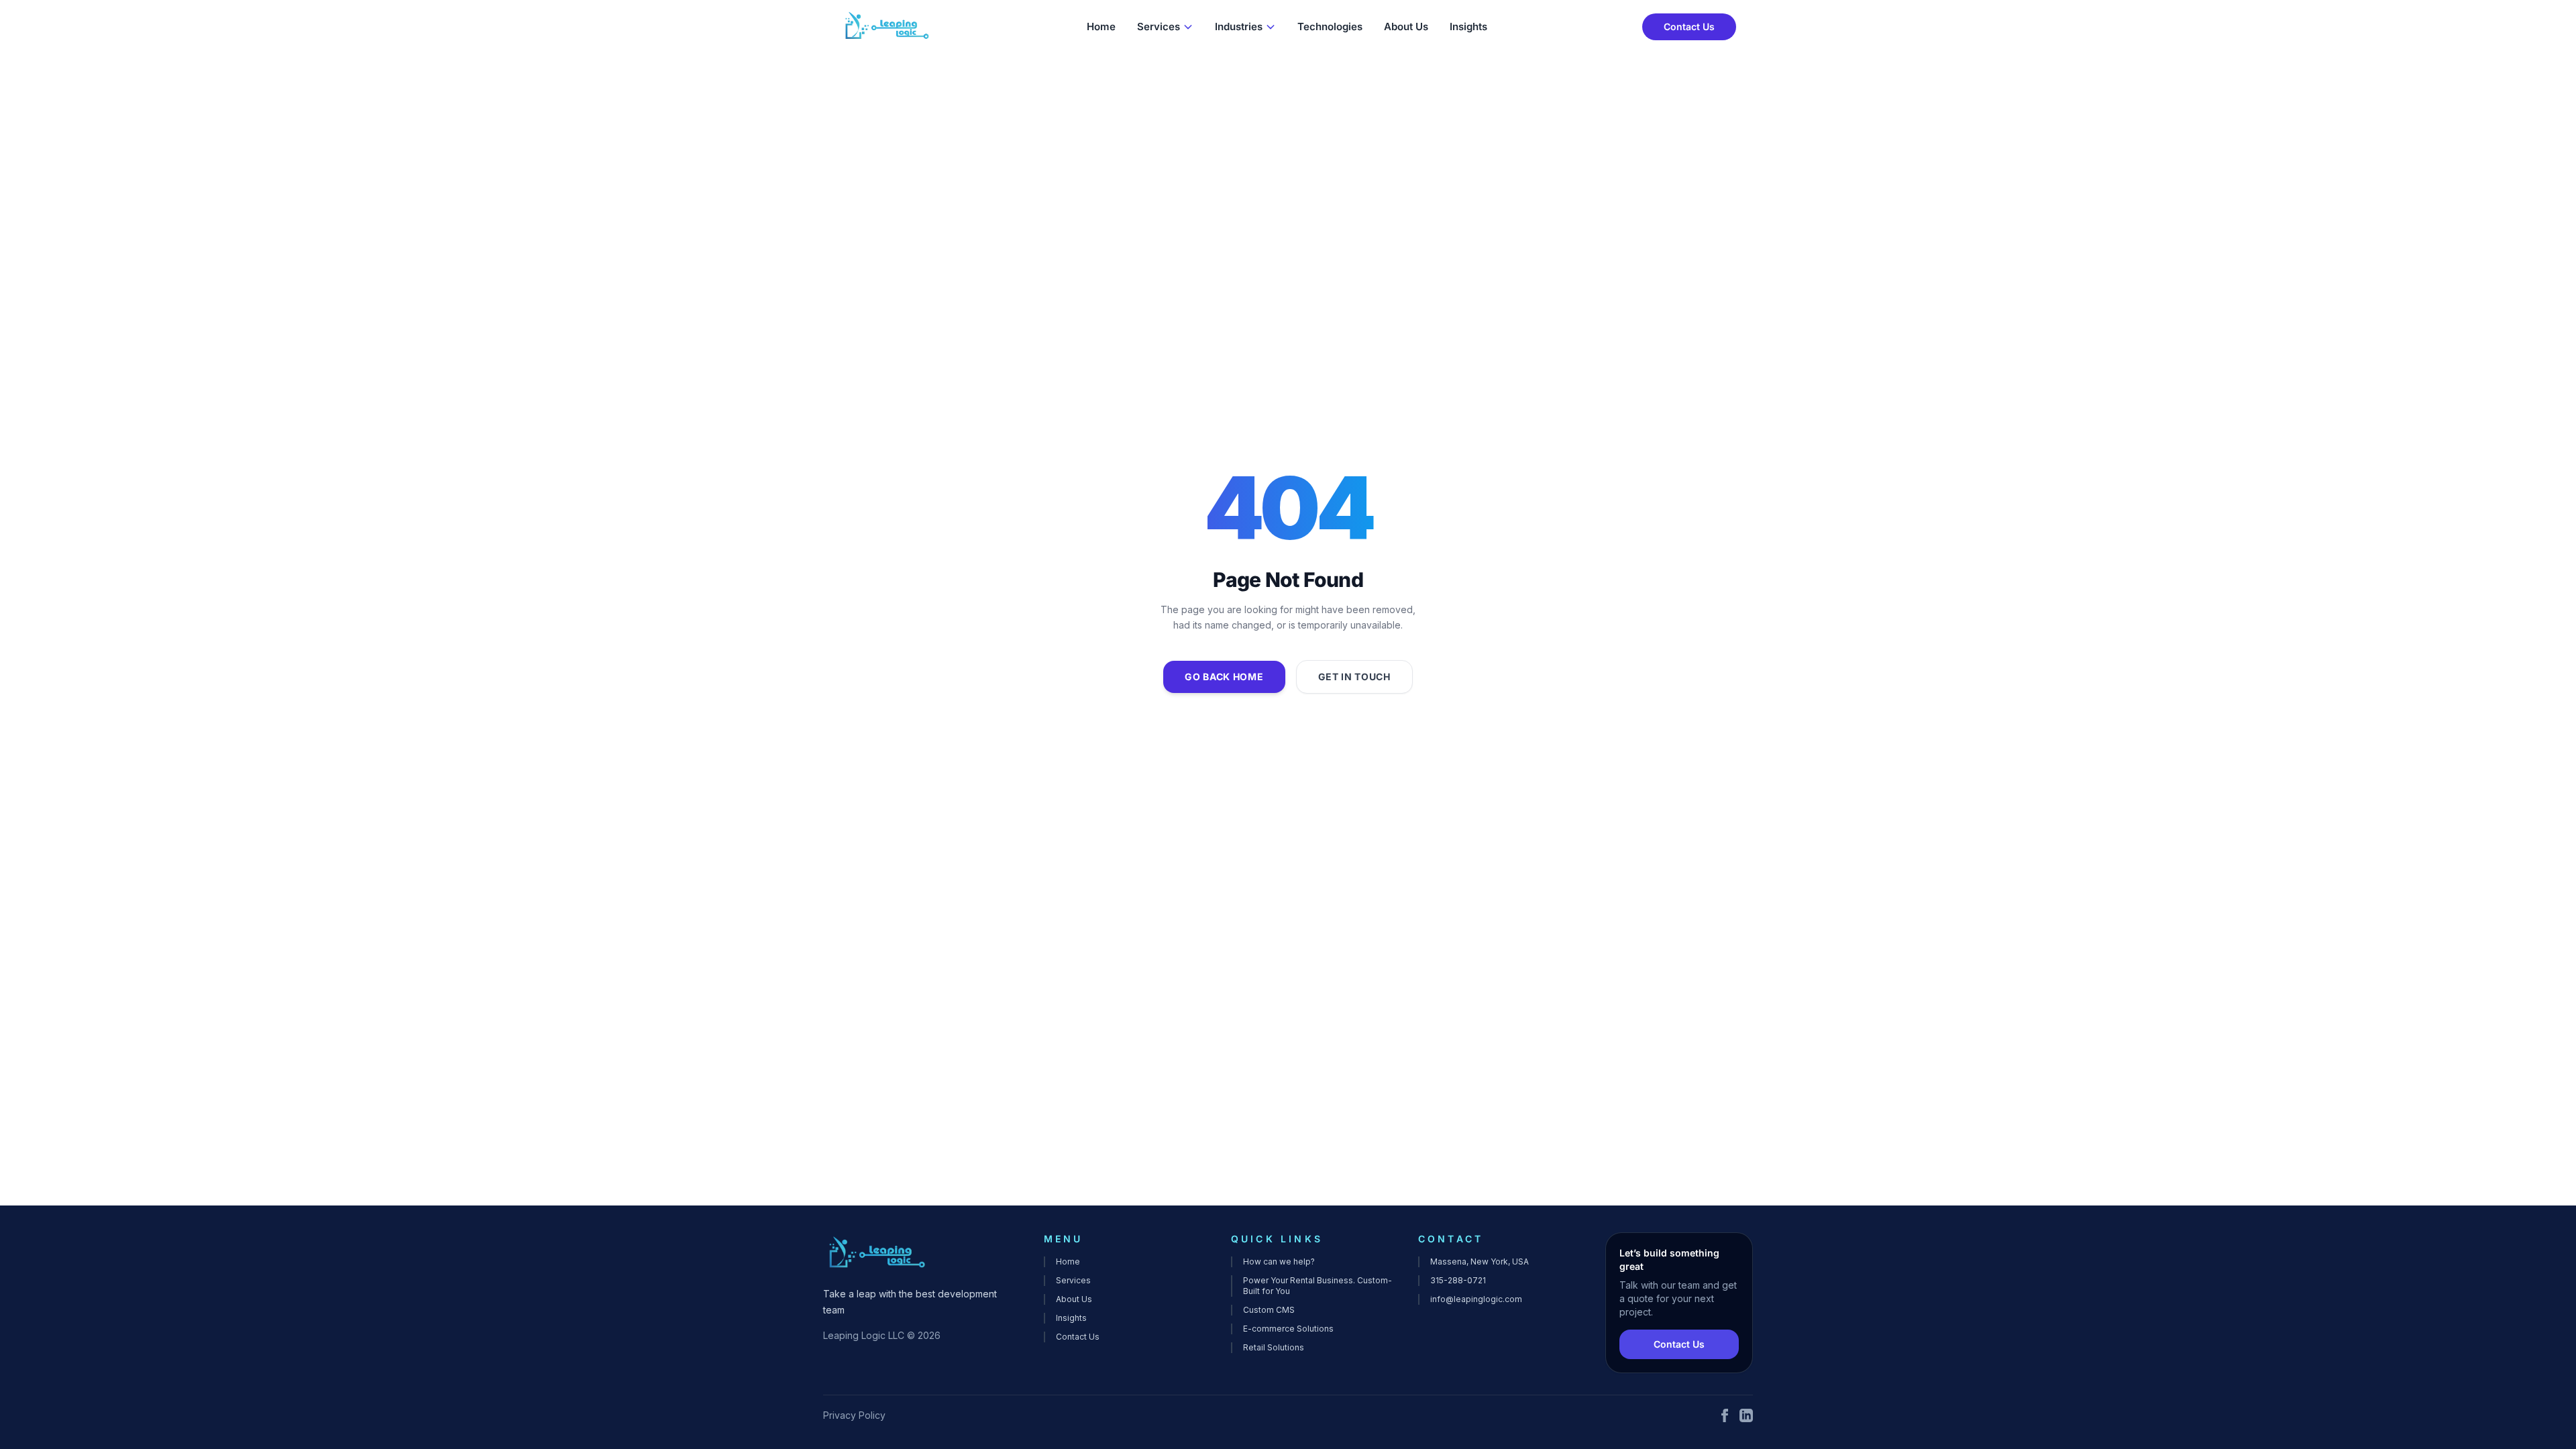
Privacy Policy (854, 1415)
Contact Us (1689, 26)
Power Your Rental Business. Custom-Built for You (1318, 1286)
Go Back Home (1224, 677)
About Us (1406, 26)
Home (1101, 26)
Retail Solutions (1274, 1347)
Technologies (1330, 26)
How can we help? (1279, 1262)
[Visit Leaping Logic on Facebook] (1725, 1415)
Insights (1468, 26)
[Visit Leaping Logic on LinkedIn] (1746, 1415)
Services (1159, 26)
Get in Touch (1354, 677)
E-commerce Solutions (1288, 1329)
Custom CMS (1269, 1310)
